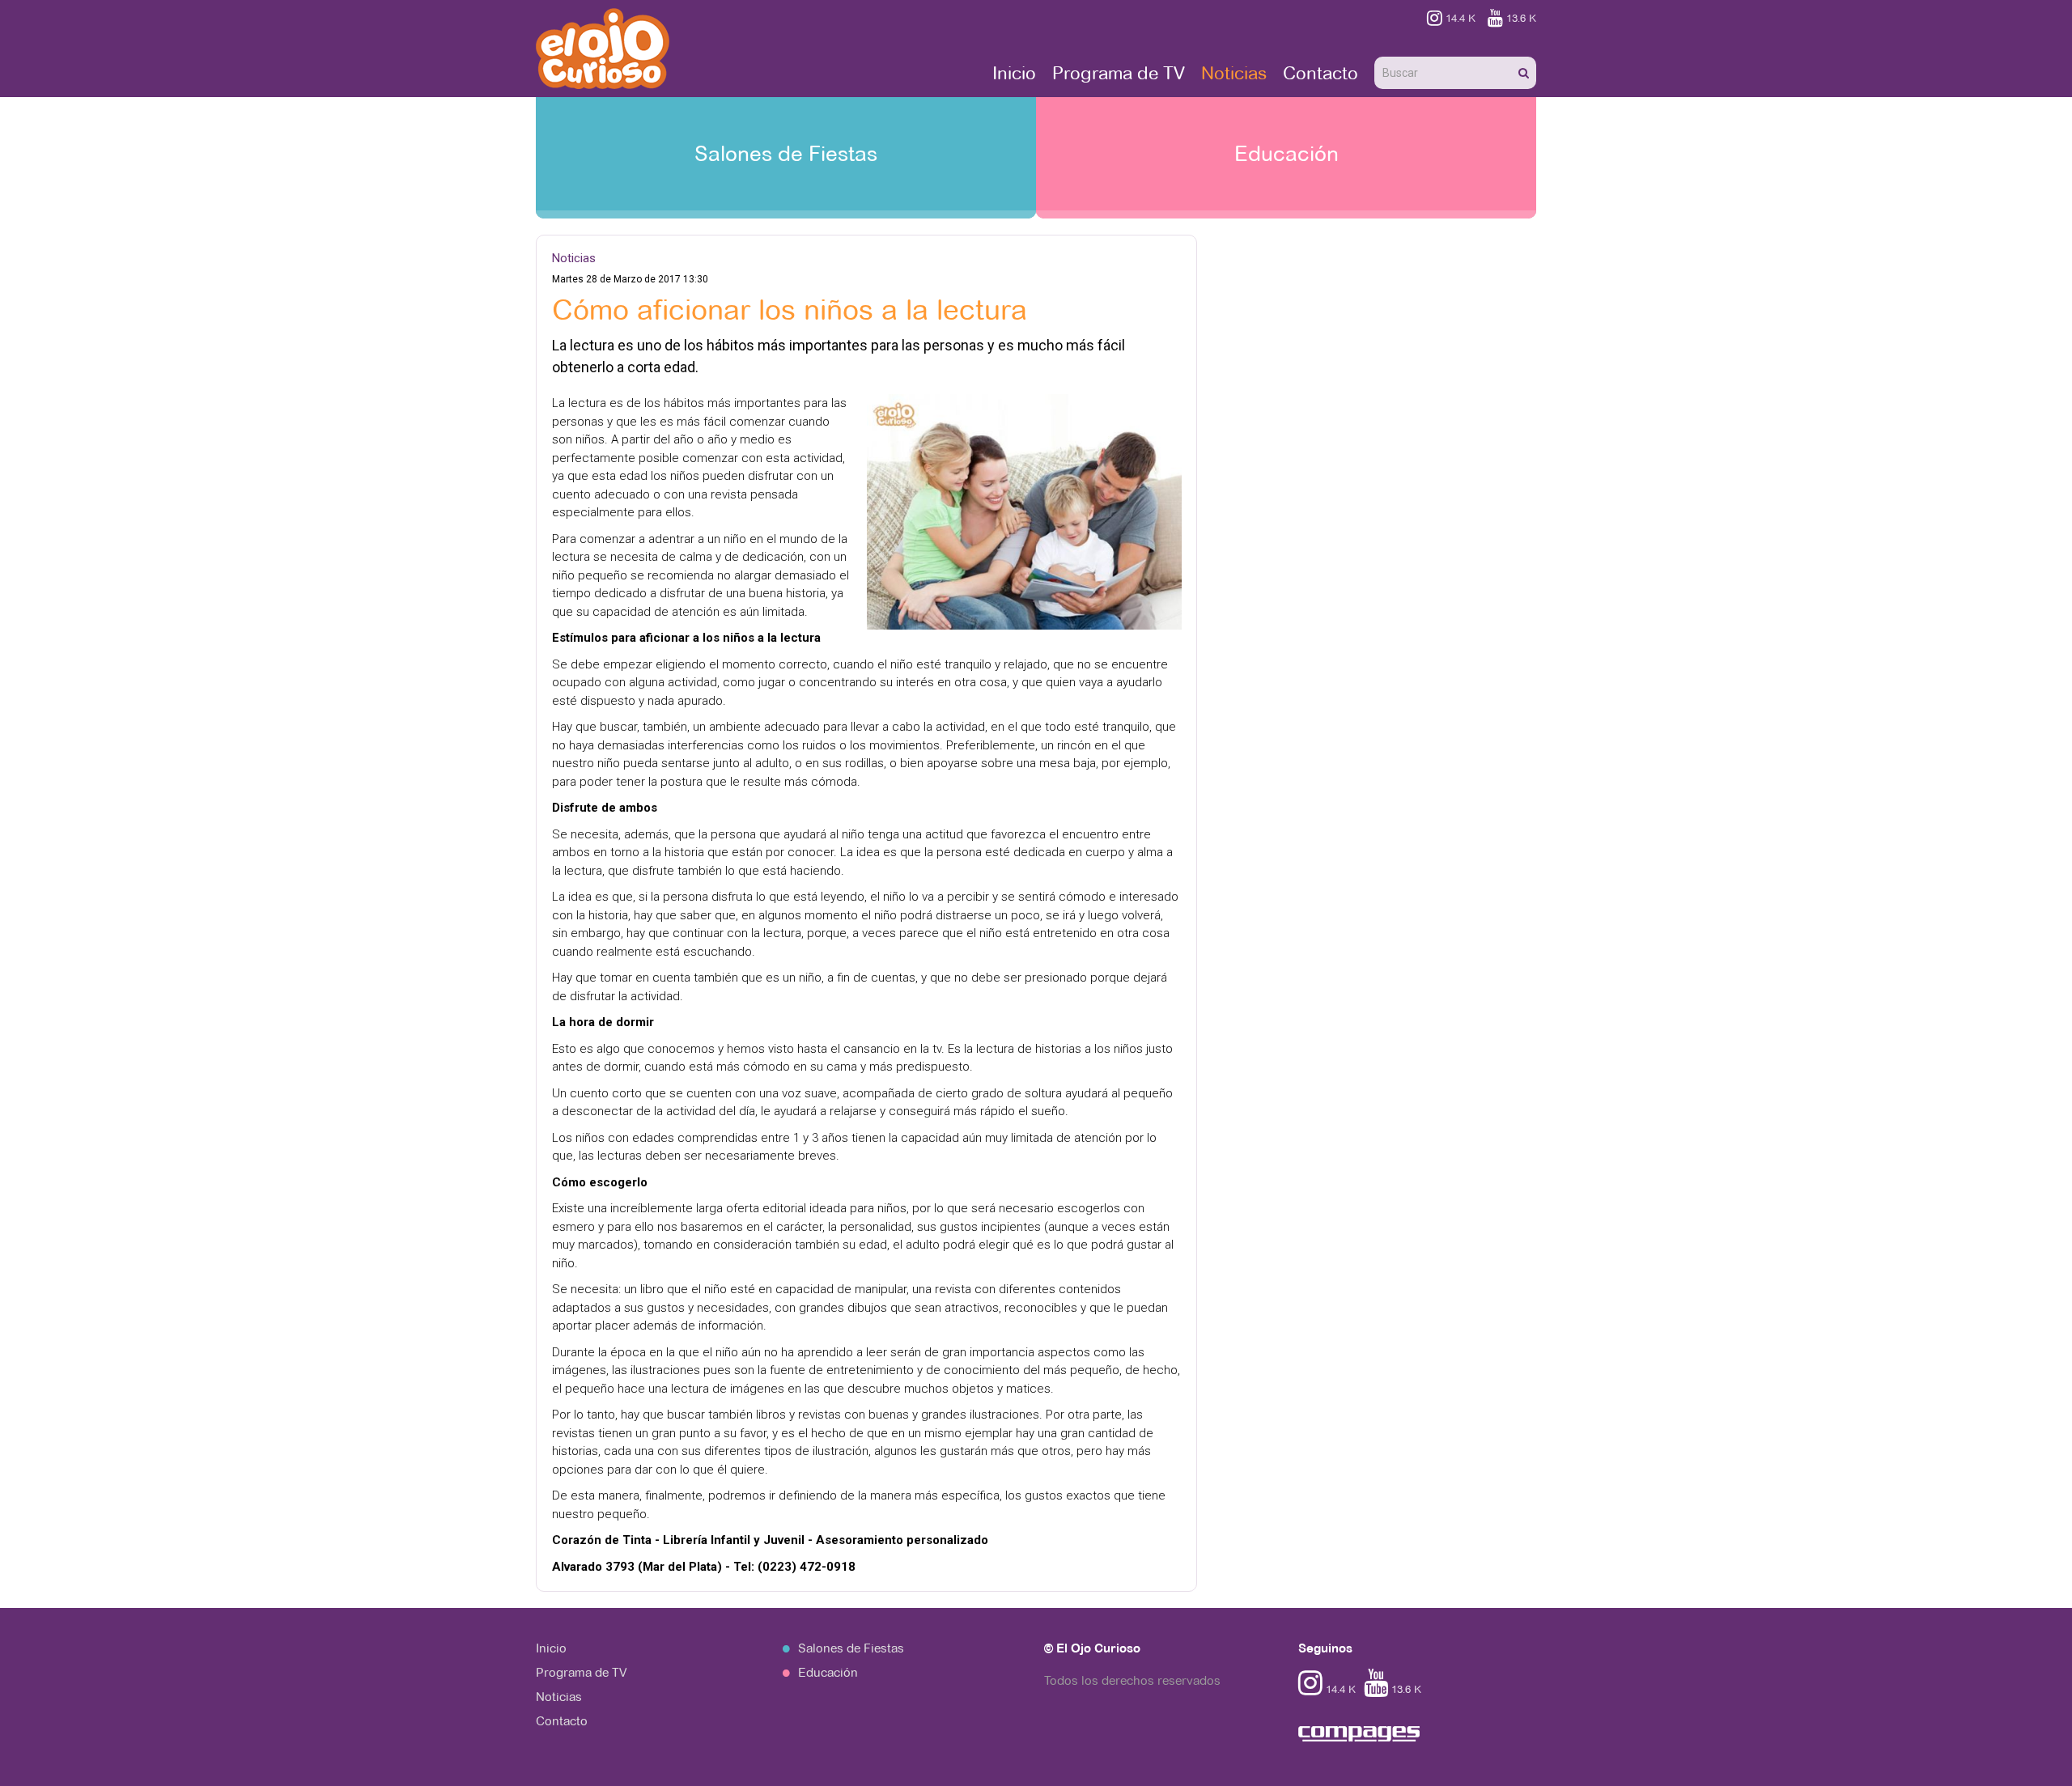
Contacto (1320, 73)
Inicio (1014, 73)
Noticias (1234, 73)
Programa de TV (1119, 73)
